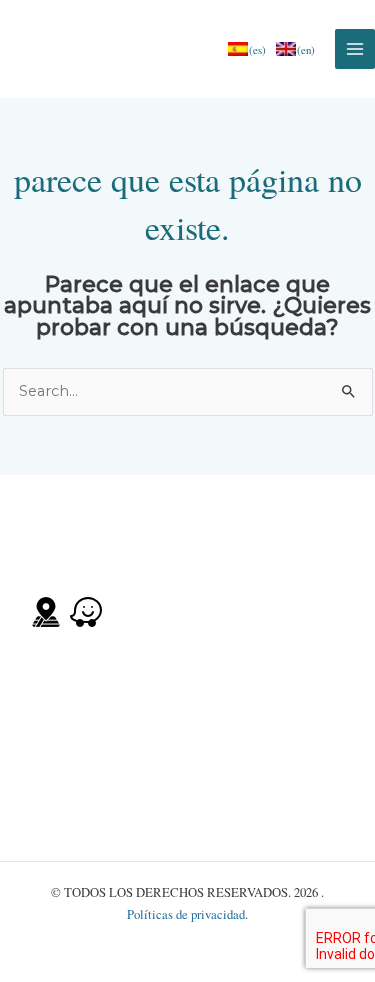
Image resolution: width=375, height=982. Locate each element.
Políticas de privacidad (186, 914)
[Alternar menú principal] (355, 49)
